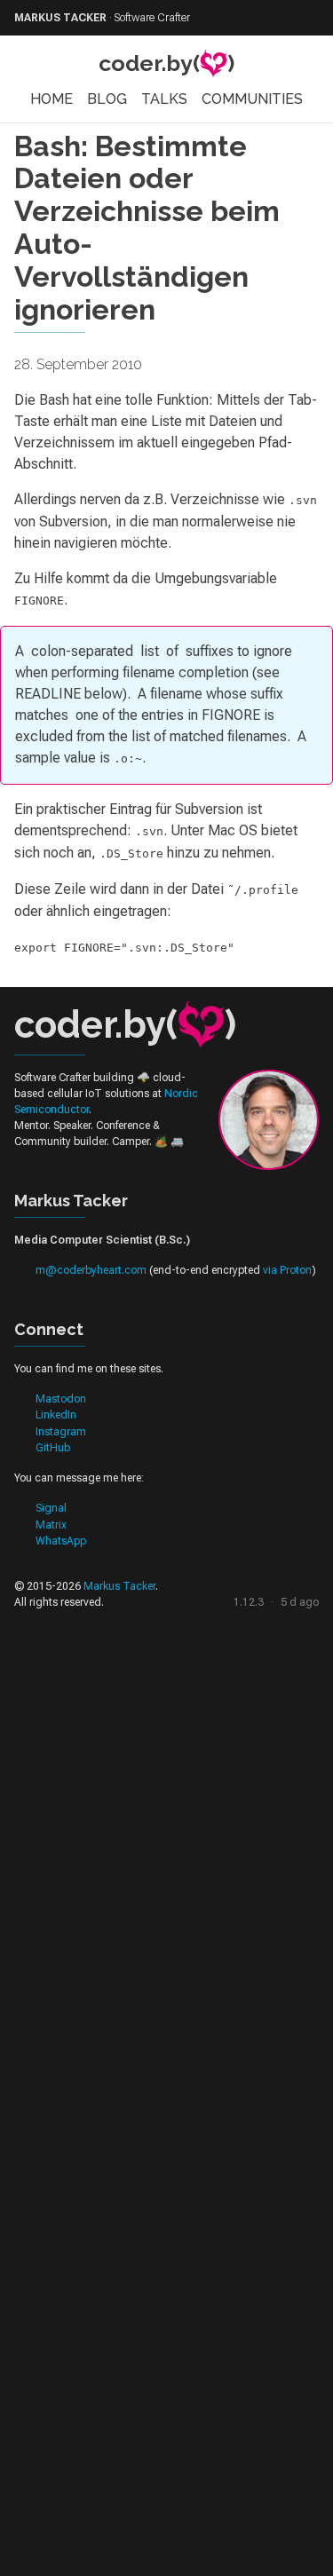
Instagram (61, 1432)
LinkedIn (56, 1415)
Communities (252, 99)
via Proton (287, 1270)
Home (52, 99)
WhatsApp (61, 1541)
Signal (51, 1508)
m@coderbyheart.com (91, 1270)
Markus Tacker (119, 1586)
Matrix (51, 1525)
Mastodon (61, 1399)
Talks (164, 99)
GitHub (53, 1448)
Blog (107, 99)
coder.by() (166, 63)
